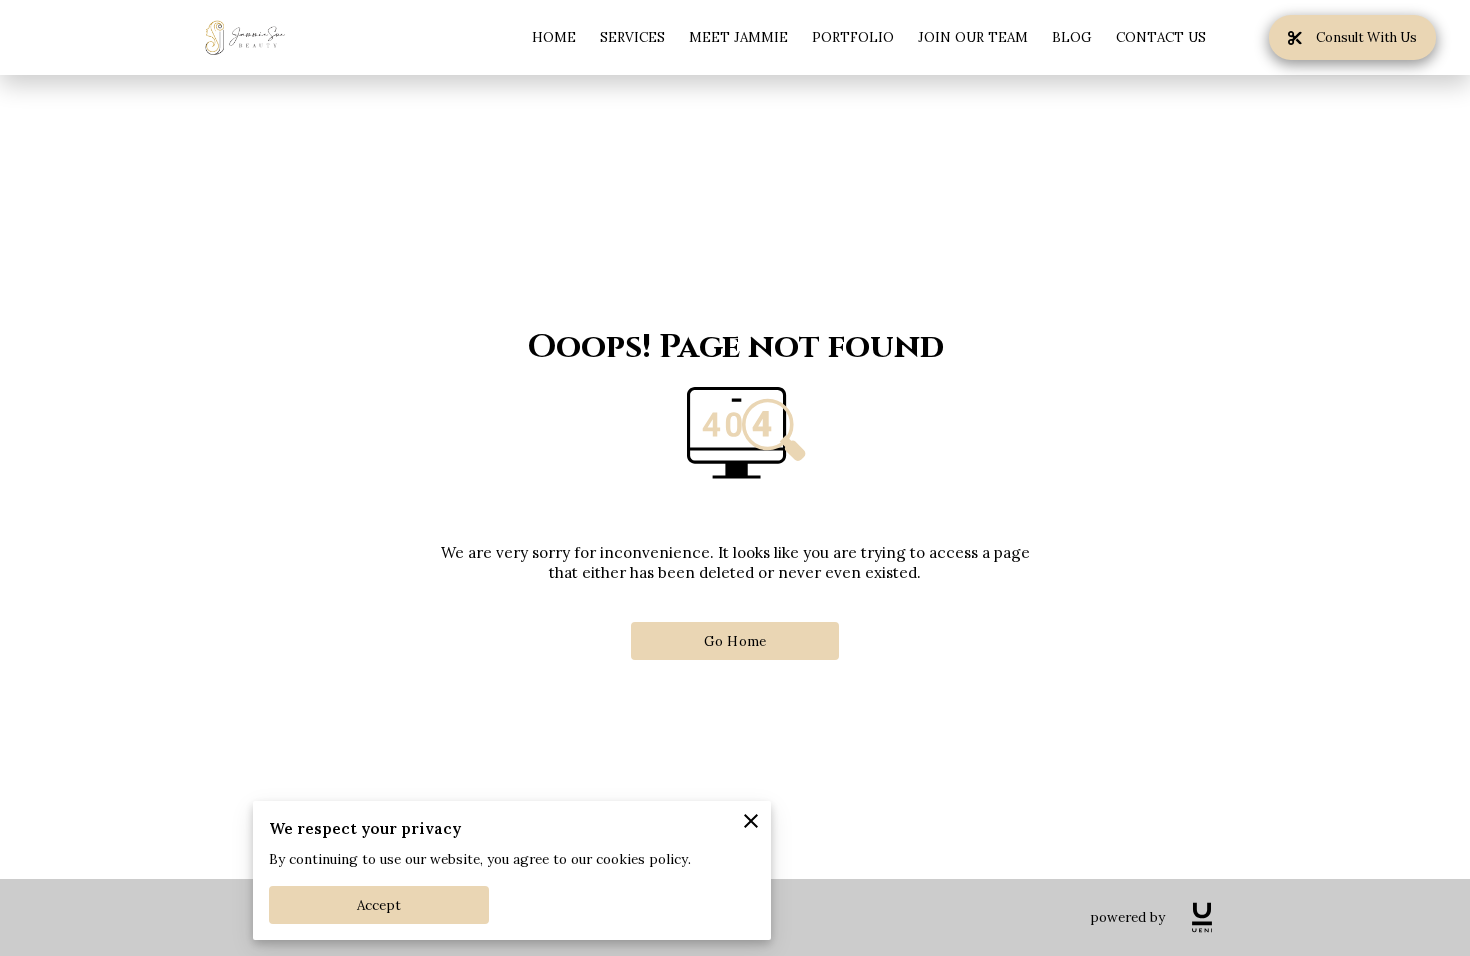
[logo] (1202, 917)
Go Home (735, 641)
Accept (379, 905)
